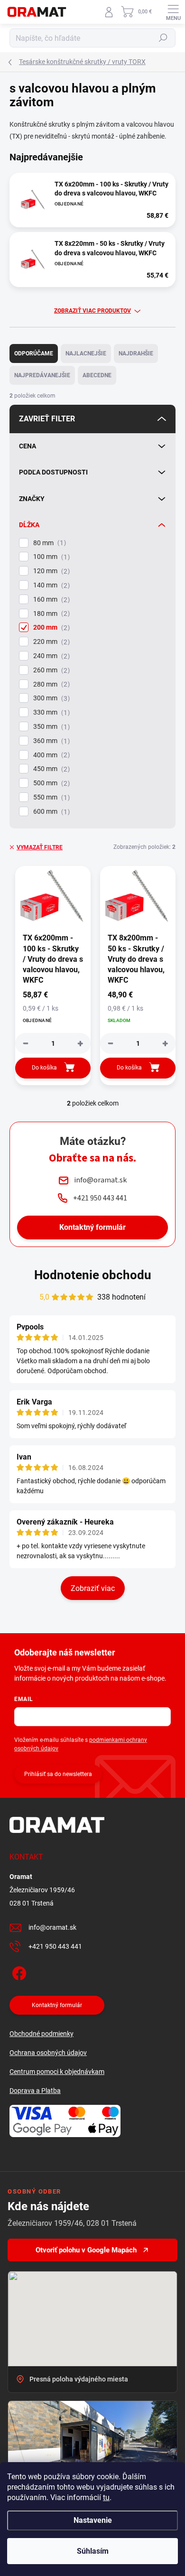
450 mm (50, 769)
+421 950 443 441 (55, 1946)
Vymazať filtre (40, 847)
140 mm (50, 585)
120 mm (50, 571)
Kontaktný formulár (92, 1227)
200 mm (50, 628)
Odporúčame (34, 353)
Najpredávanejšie (42, 375)
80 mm (48, 543)
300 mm (50, 698)
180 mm (50, 614)
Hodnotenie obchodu (93, 1275)
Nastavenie (93, 2520)
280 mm (50, 684)
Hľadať (163, 38)
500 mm (50, 783)
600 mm (50, 812)
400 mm (50, 755)
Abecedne (97, 375)
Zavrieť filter (47, 419)
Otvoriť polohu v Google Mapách (86, 2250)
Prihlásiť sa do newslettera (58, 1774)
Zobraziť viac (93, 1588)
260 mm (50, 670)
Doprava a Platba (35, 2091)
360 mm (50, 741)
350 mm (50, 727)
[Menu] (173, 12)
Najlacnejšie (86, 353)
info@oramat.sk (52, 1927)
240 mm (50, 656)
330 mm (50, 712)
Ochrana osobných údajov (48, 2053)
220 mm (50, 642)
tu (106, 2497)
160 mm (50, 600)
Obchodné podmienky (42, 2034)
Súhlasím (93, 2551)
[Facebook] (18, 1971)
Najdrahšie (136, 353)
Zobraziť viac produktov (92, 311)
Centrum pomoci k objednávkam (57, 2072)
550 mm (50, 797)
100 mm (50, 557)
